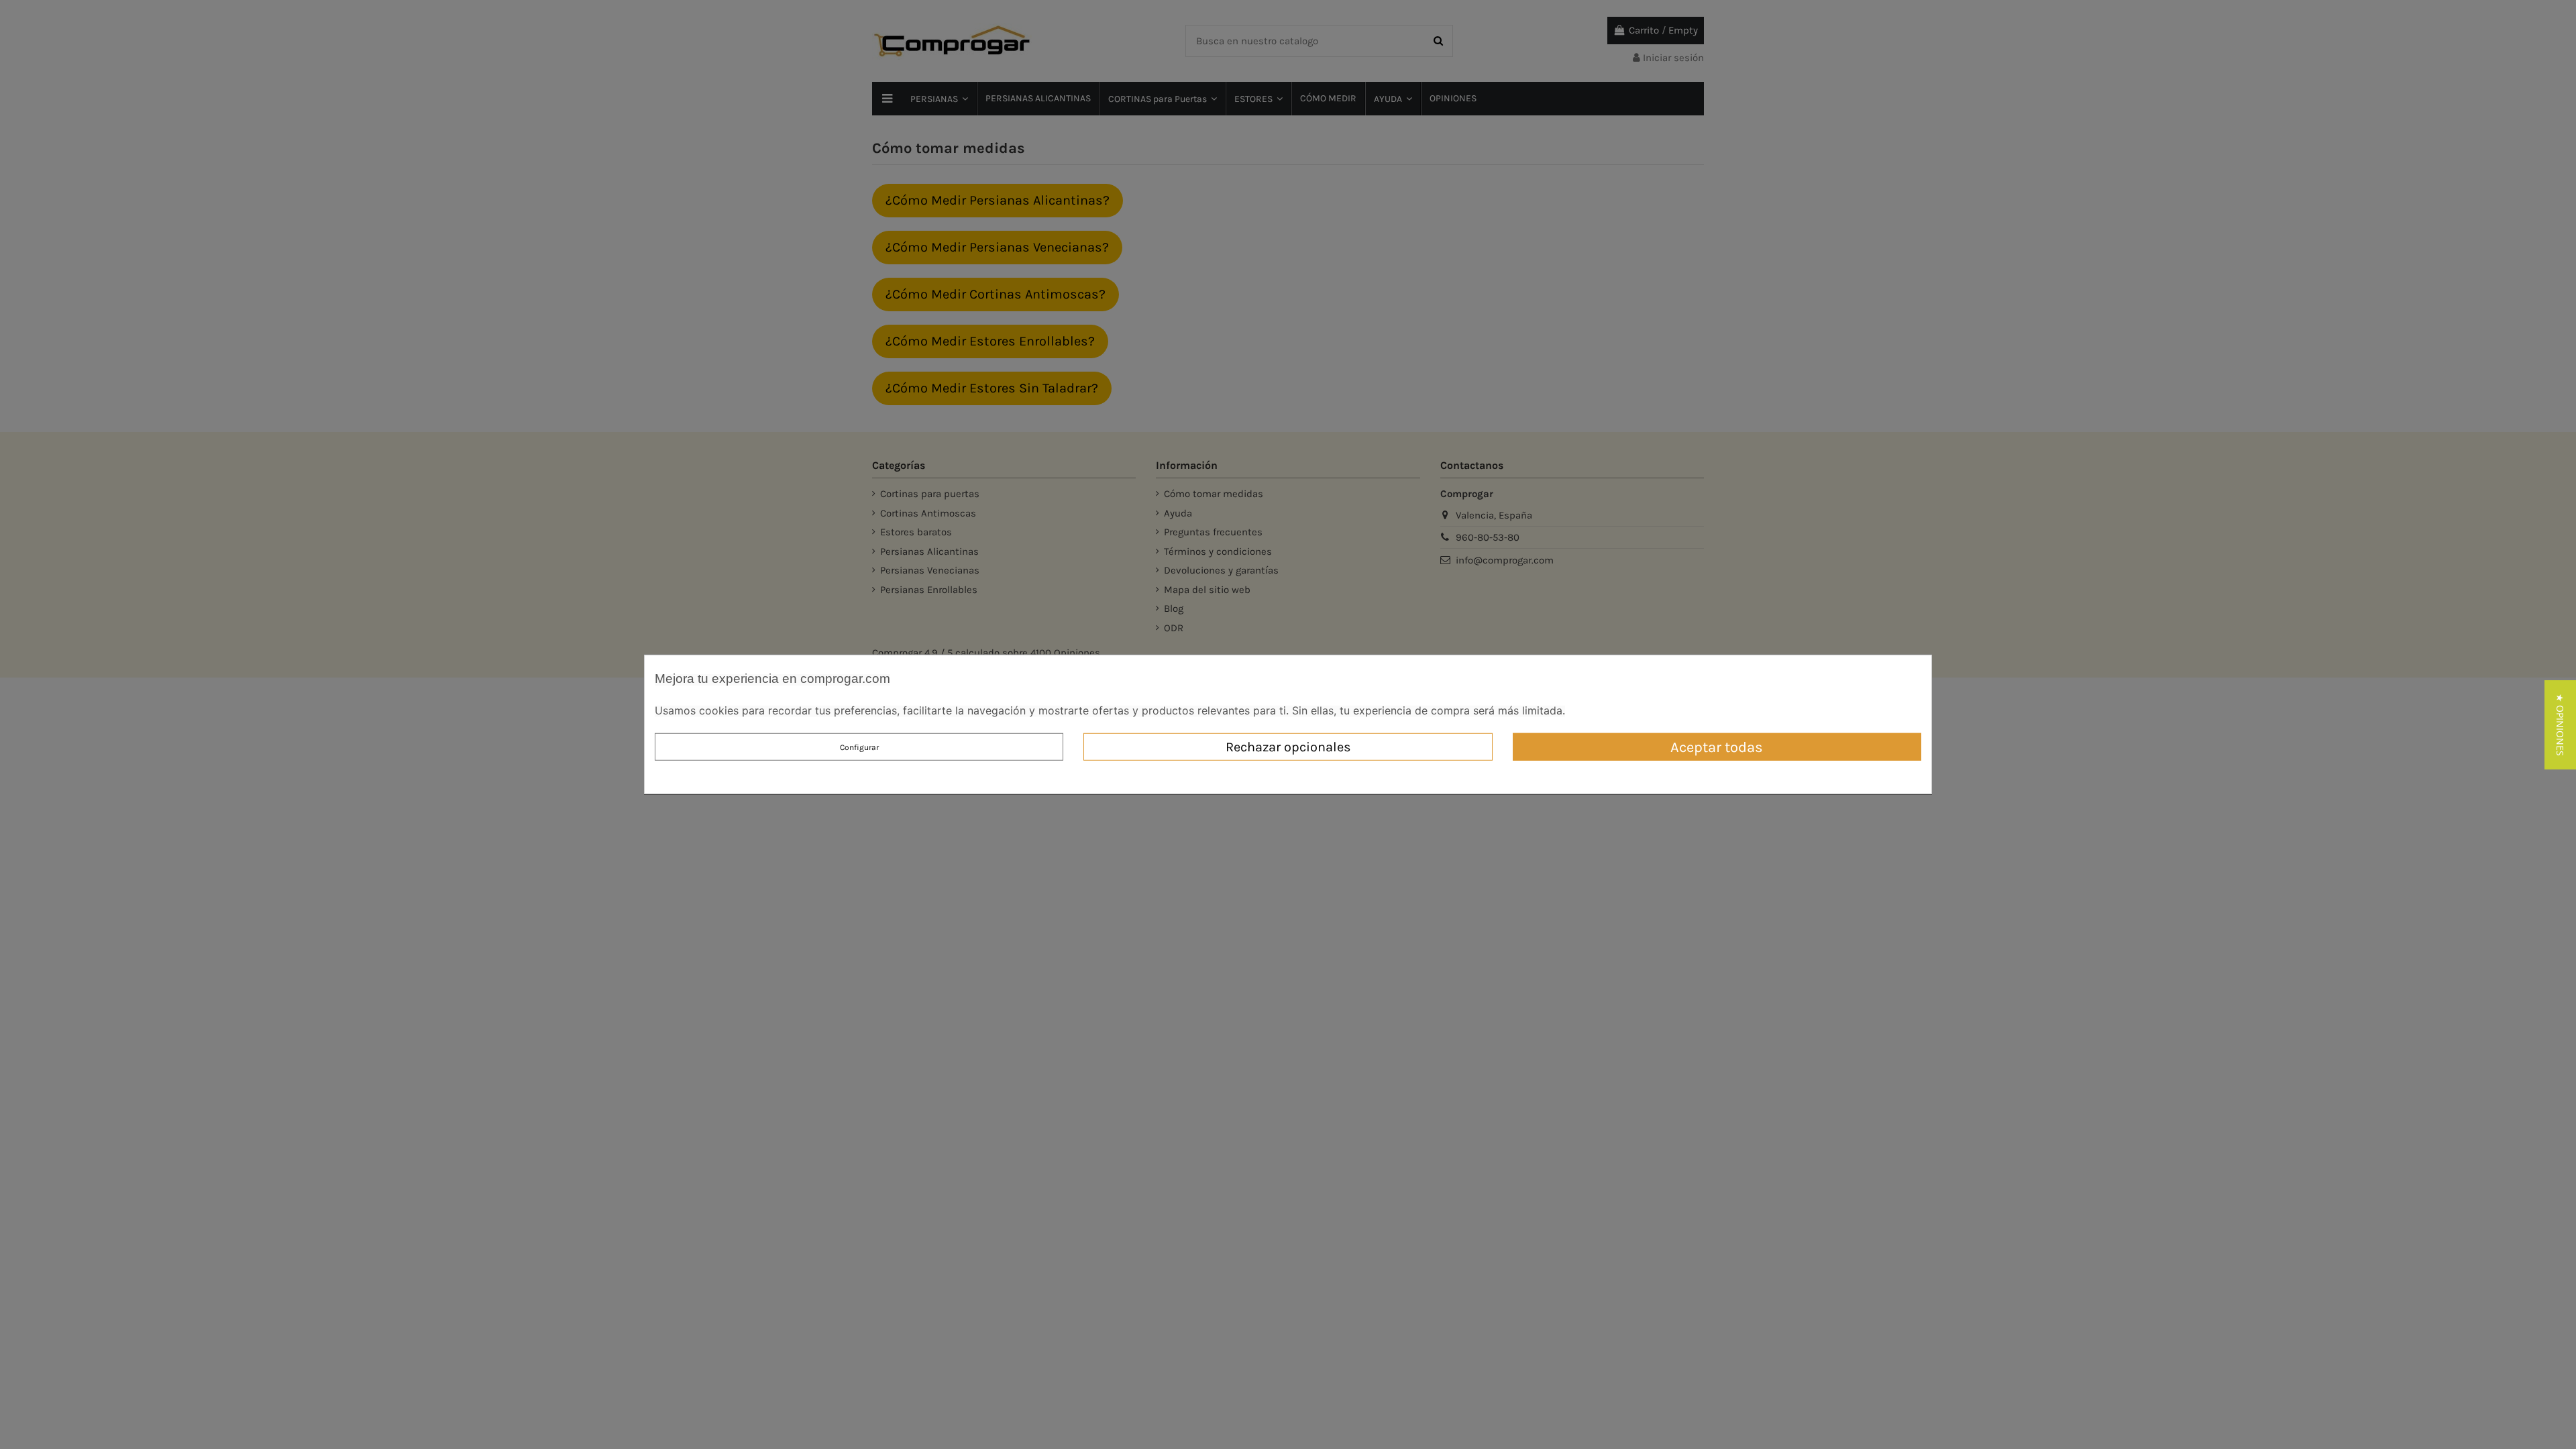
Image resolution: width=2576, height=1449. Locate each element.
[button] (2560, 725)
